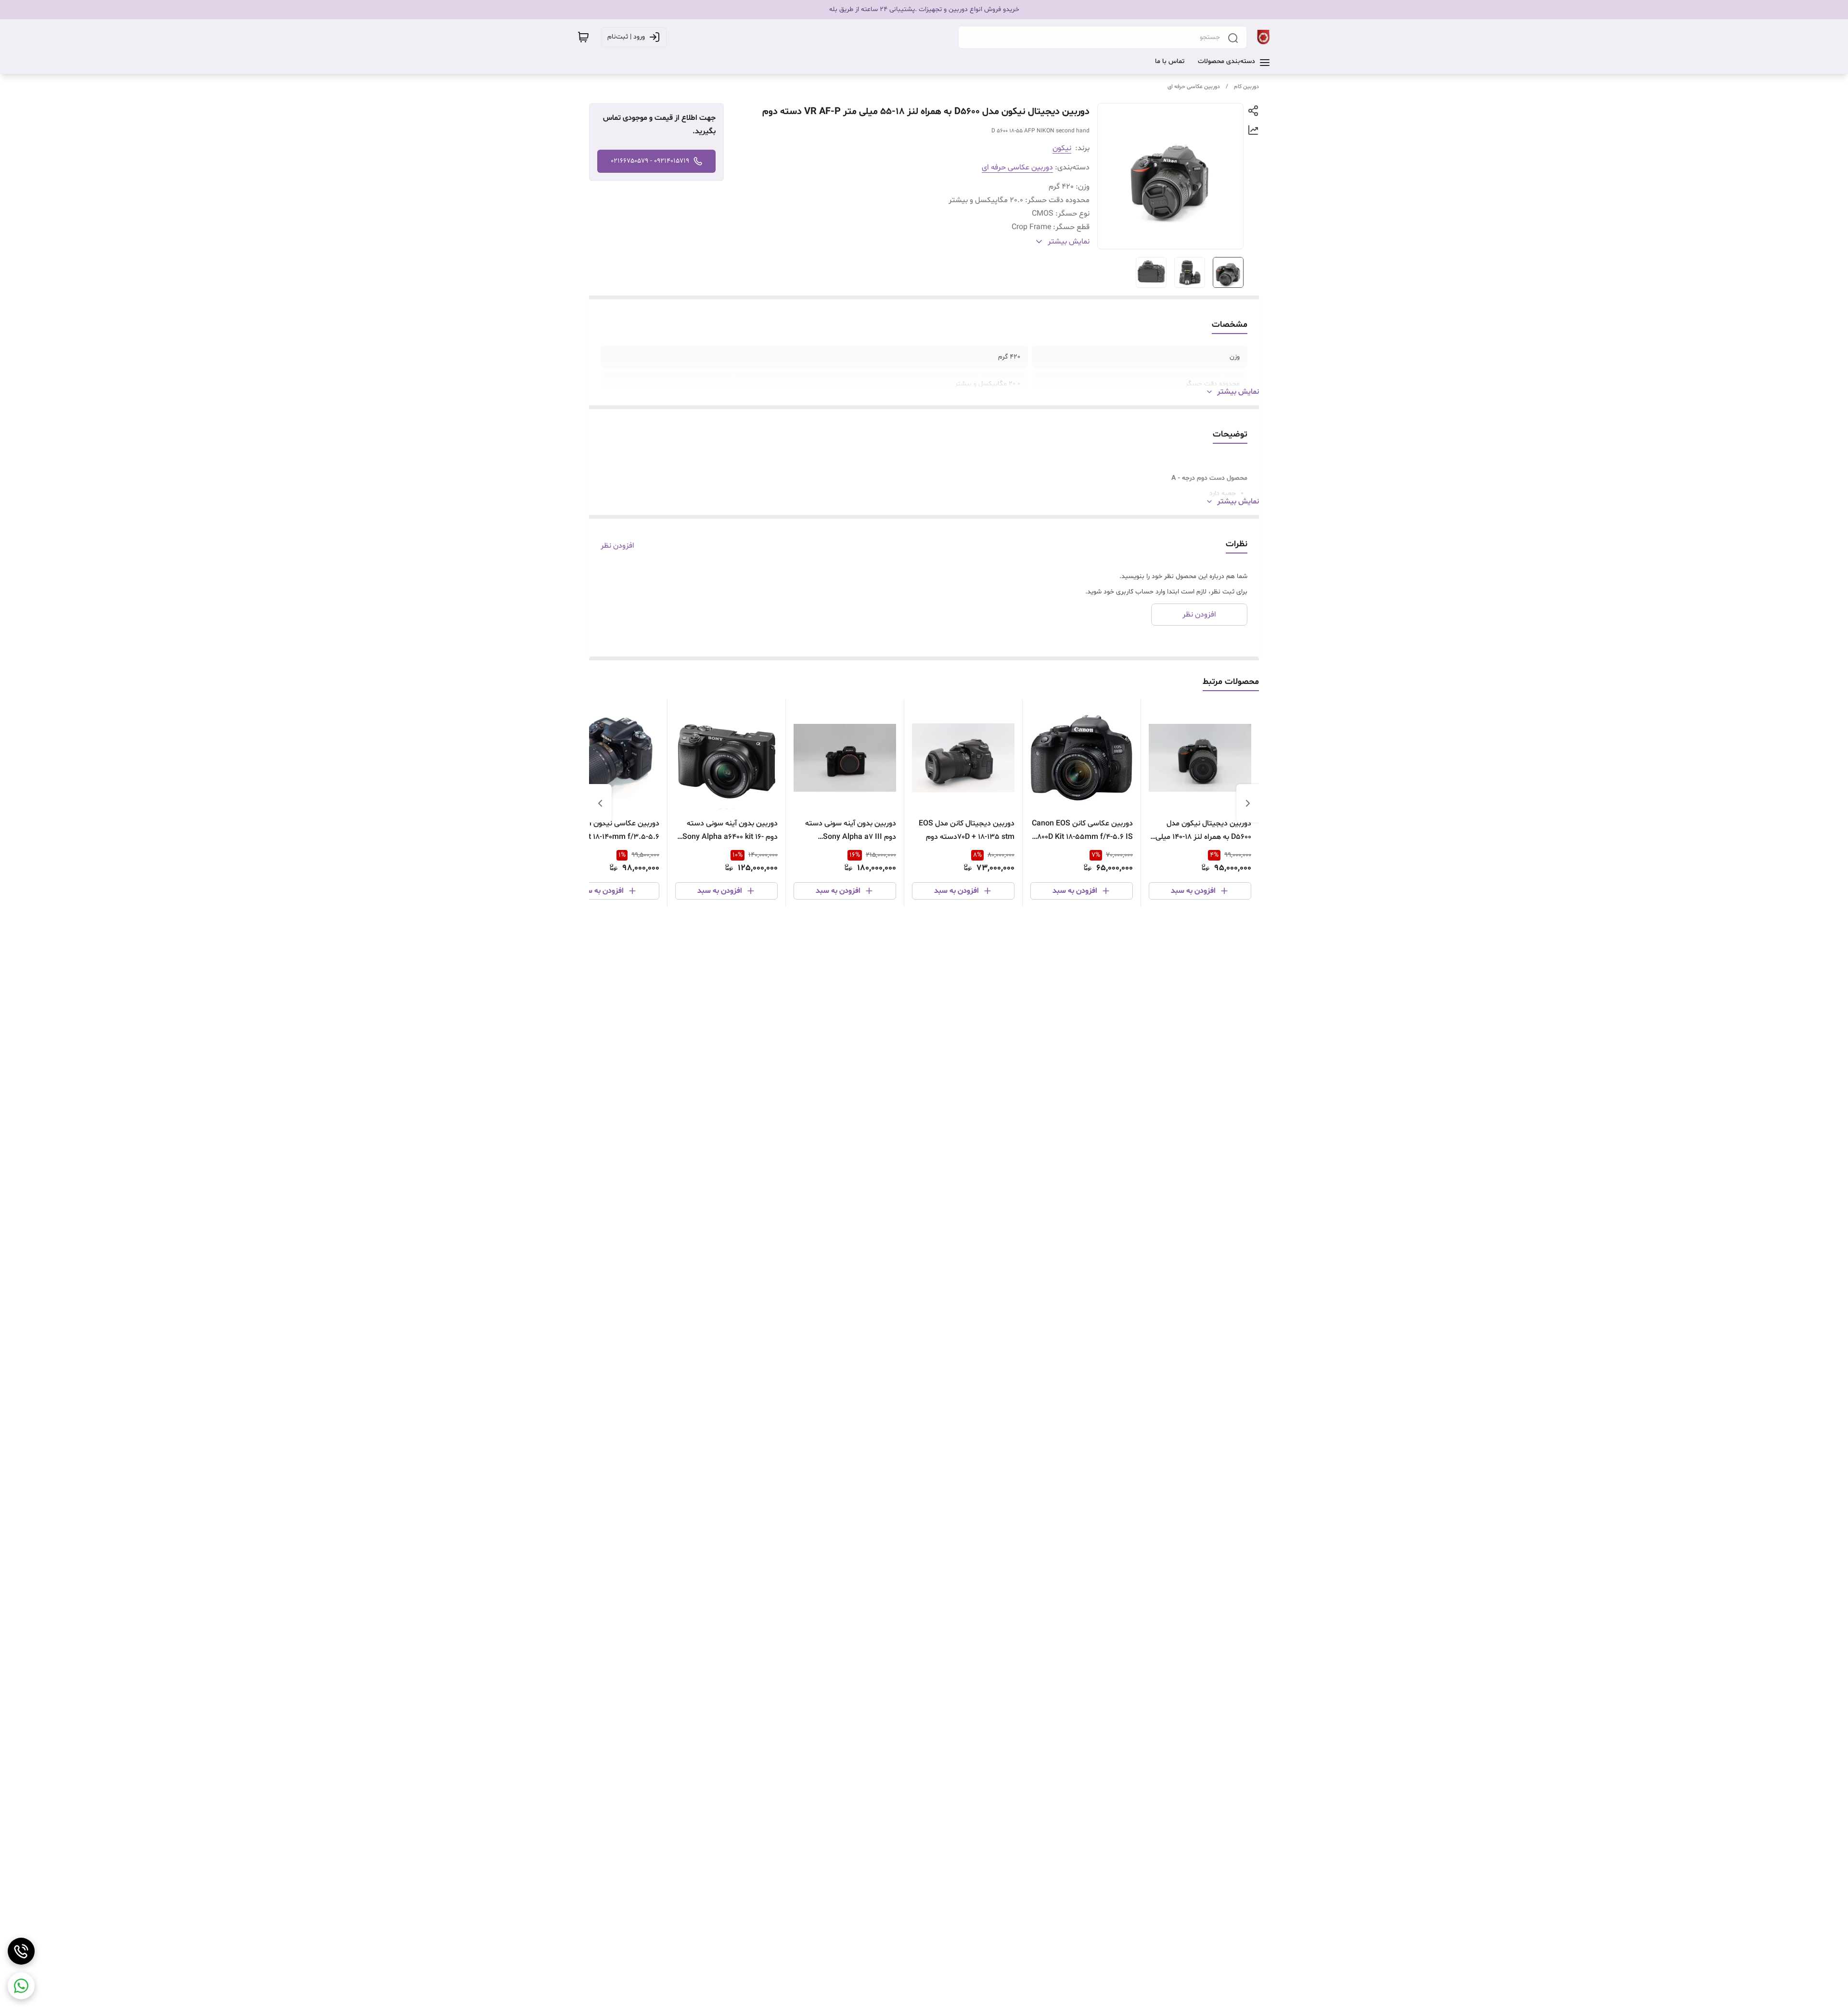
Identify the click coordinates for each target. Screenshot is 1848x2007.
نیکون (1062, 148)
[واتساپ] (21, 1986)
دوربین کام (1246, 87)
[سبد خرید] (583, 37)
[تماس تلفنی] (21, 1951)
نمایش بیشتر (1238, 392)
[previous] (1248, 803)
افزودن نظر (617, 546)
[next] (600, 803)
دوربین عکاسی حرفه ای (1194, 87)
